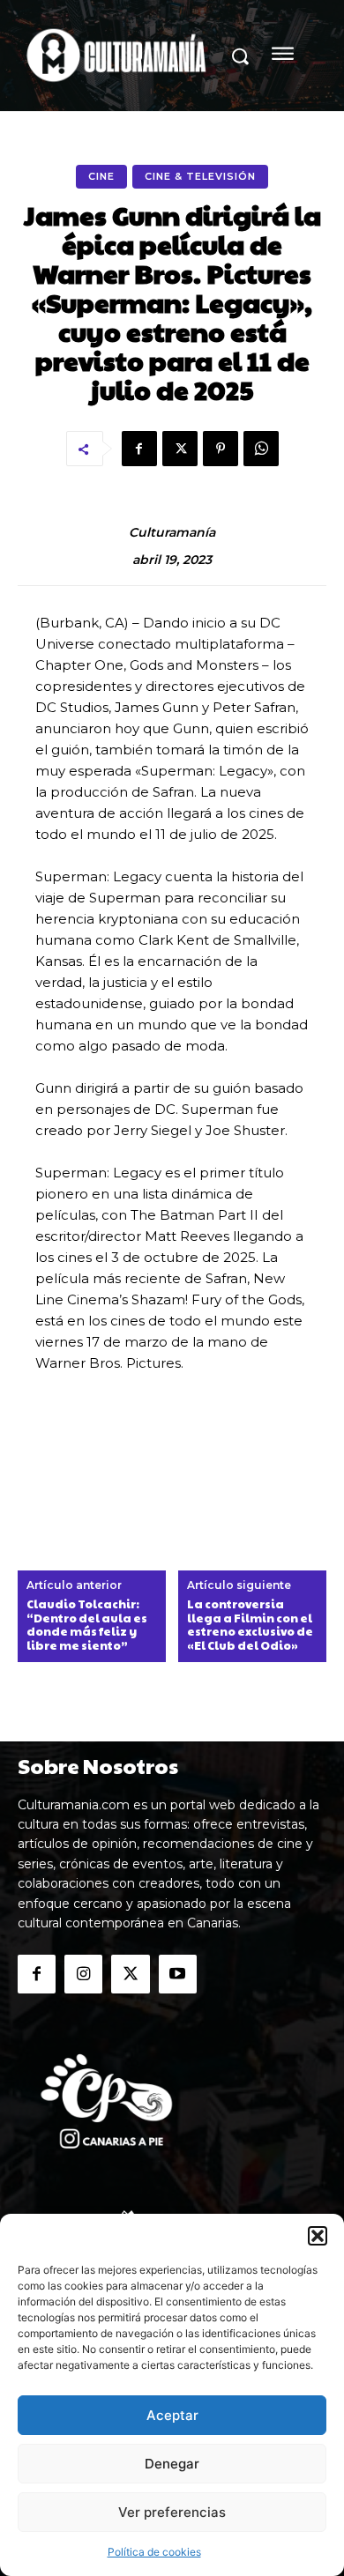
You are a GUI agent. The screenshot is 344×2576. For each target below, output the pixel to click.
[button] (318, 2236)
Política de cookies (154, 2552)
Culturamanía (172, 533)
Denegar (172, 2464)
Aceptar (172, 2415)
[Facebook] (139, 449)
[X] (180, 449)
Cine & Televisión (200, 176)
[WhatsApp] (261, 449)
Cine (101, 176)
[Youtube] (178, 1974)
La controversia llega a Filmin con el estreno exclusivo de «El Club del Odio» (250, 1625)
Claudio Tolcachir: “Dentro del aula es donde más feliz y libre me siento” (87, 1625)
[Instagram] (83, 1974)
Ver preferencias (172, 2512)
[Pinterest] (221, 449)
